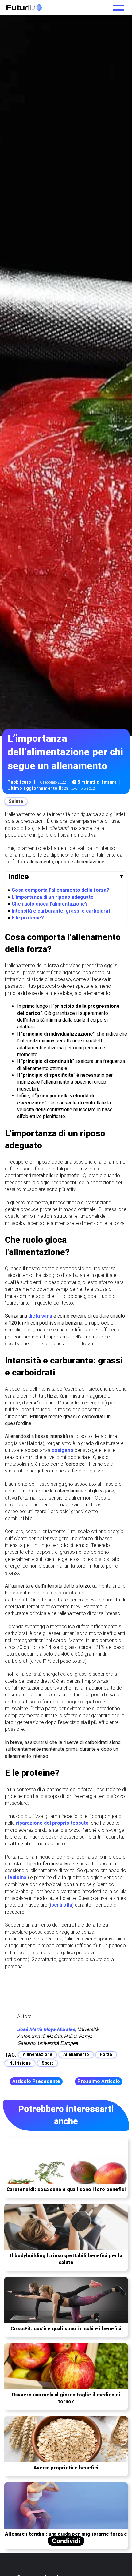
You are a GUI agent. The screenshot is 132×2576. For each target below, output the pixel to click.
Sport (47, 2063)
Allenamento (76, 2054)
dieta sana (40, 1316)
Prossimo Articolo (99, 2081)
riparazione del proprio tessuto (52, 1823)
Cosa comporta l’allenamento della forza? (60, 890)
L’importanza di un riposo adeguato (53, 897)
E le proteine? (28, 918)
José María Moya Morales (46, 2029)
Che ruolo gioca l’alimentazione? (50, 904)
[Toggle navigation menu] (119, 6)
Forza (106, 2054)
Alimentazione (37, 2054)
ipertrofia (61, 1905)
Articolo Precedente (36, 2081)
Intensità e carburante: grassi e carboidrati (62, 911)
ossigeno (62, 1450)
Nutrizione (20, 2063)
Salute (16, 801)
